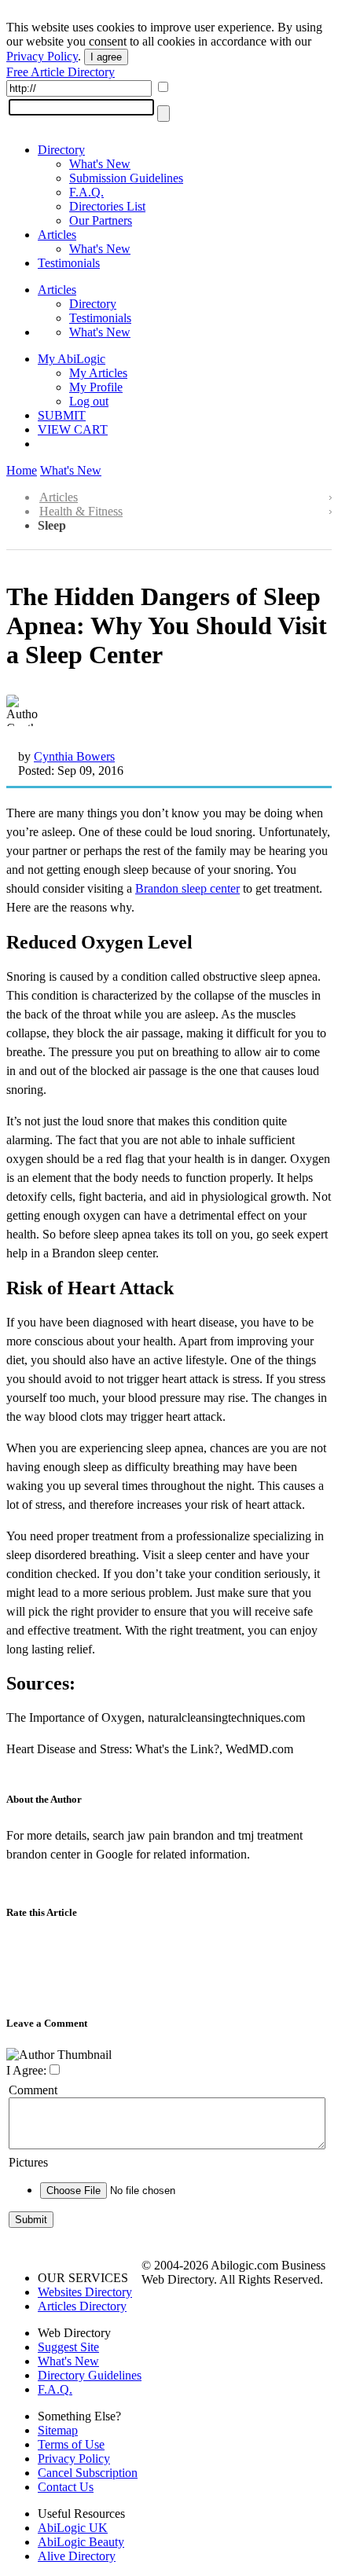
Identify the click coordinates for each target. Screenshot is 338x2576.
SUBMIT (62, 415)
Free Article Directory (61, 72)
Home (22, 470)
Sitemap (58, 2430)
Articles (57, 235)
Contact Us (66, 2487)
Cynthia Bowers (74, 756)
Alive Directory (77, 2556)
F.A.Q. (86, 192)
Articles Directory (82, 2306)
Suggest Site (68, 2347)
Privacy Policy (42, 56)
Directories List (107, 206)
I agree (106, 57)
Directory (61, 150)
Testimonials (69, 263)
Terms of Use (71, 2444)
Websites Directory (85, 2292)
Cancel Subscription (88, 2473)
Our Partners (101, 220)
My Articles (98, 373)
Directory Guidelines (90, 2375)
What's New (100, 164)
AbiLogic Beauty (81, 2542)
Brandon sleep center (187, 888)
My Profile (96, 387)
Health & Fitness (81, 511)
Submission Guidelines (126, 178)
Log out (89, 401)
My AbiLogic (72, 359)
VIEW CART (73, 429)
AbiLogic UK (73, 2528)
